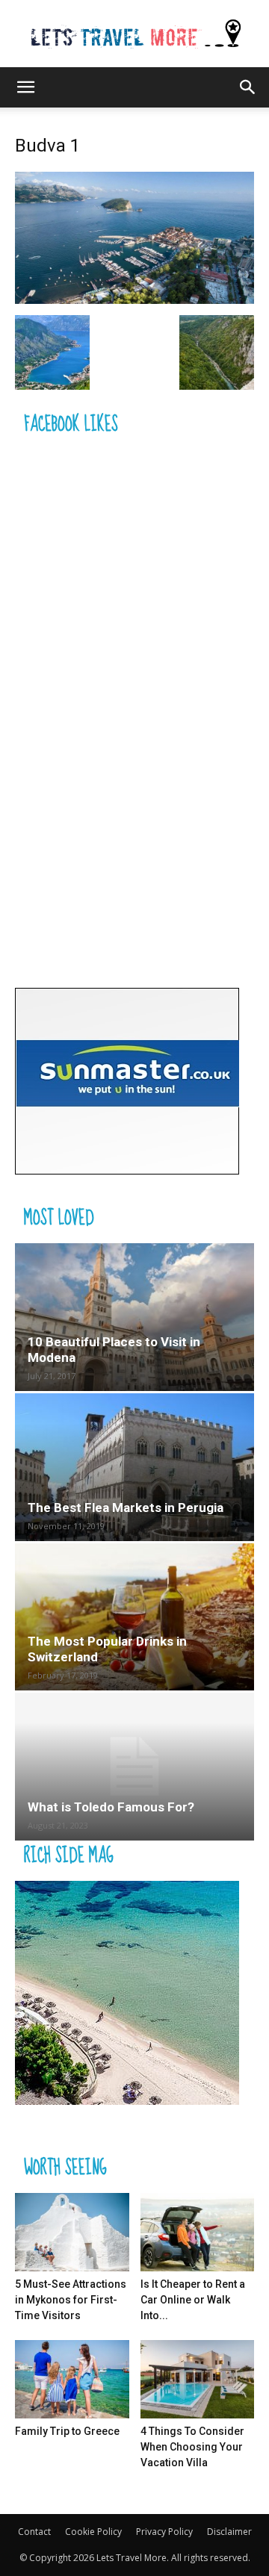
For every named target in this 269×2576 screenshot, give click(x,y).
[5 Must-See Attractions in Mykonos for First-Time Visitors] (72, 2232)
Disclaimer (229, 2532)
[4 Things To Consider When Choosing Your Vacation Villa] (198, 2379)
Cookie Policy (93, 2532)
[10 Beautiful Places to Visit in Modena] (134, 1317)
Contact (34, 2532)
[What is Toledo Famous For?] (134, 1767)
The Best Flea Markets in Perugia (126, 1508)
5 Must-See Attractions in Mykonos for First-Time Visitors (71, 2300)
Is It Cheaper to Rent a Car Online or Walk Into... (193, 2300)
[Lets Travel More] (134, 35)
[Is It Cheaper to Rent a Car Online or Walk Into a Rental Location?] (198, 2232)
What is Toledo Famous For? (111, 1807)
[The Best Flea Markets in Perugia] (134, 1467)
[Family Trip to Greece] (72, 2379)
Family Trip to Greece (67, 2431)
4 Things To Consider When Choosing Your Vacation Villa (192, 2447)
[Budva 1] (134, 300)
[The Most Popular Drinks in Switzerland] (134, 1617)
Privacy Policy (164, 2532)
